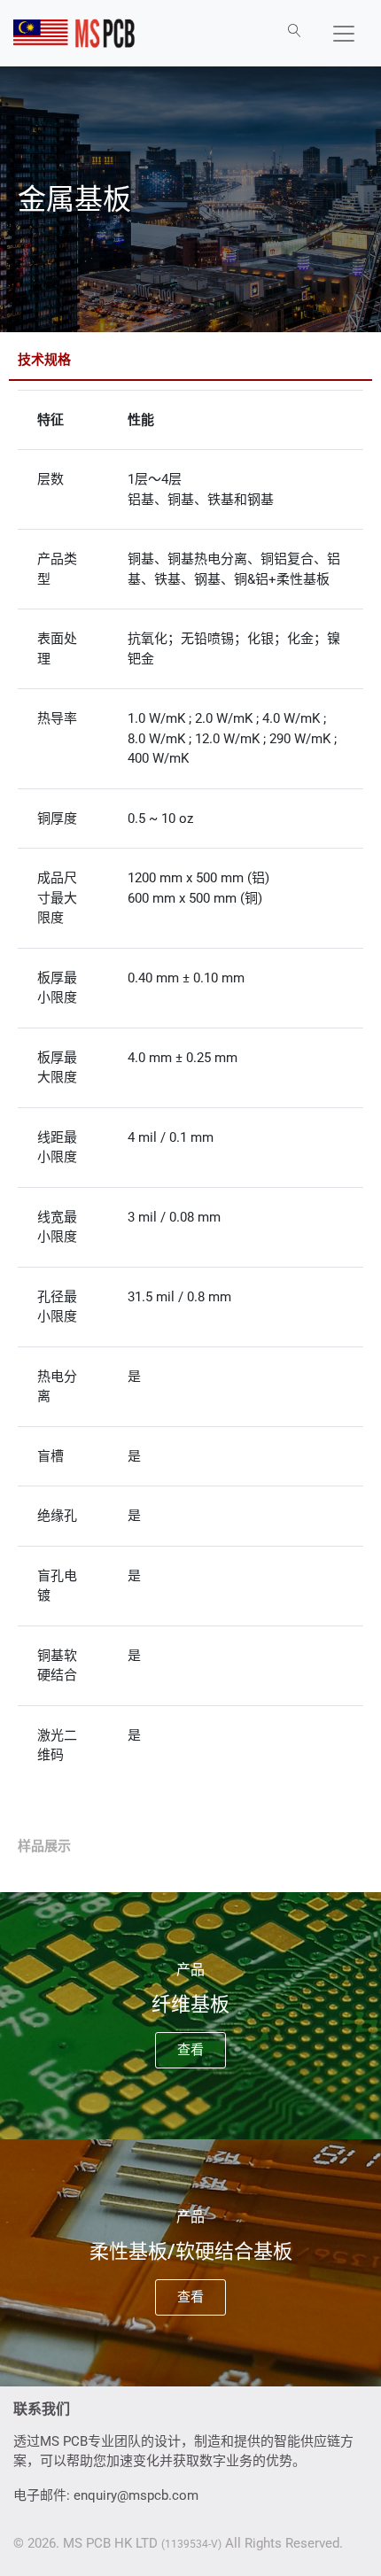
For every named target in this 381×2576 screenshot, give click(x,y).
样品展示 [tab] (44, 1846)
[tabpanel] (190, 1105)
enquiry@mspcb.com (136, 2495)
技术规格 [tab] (44, 360)
